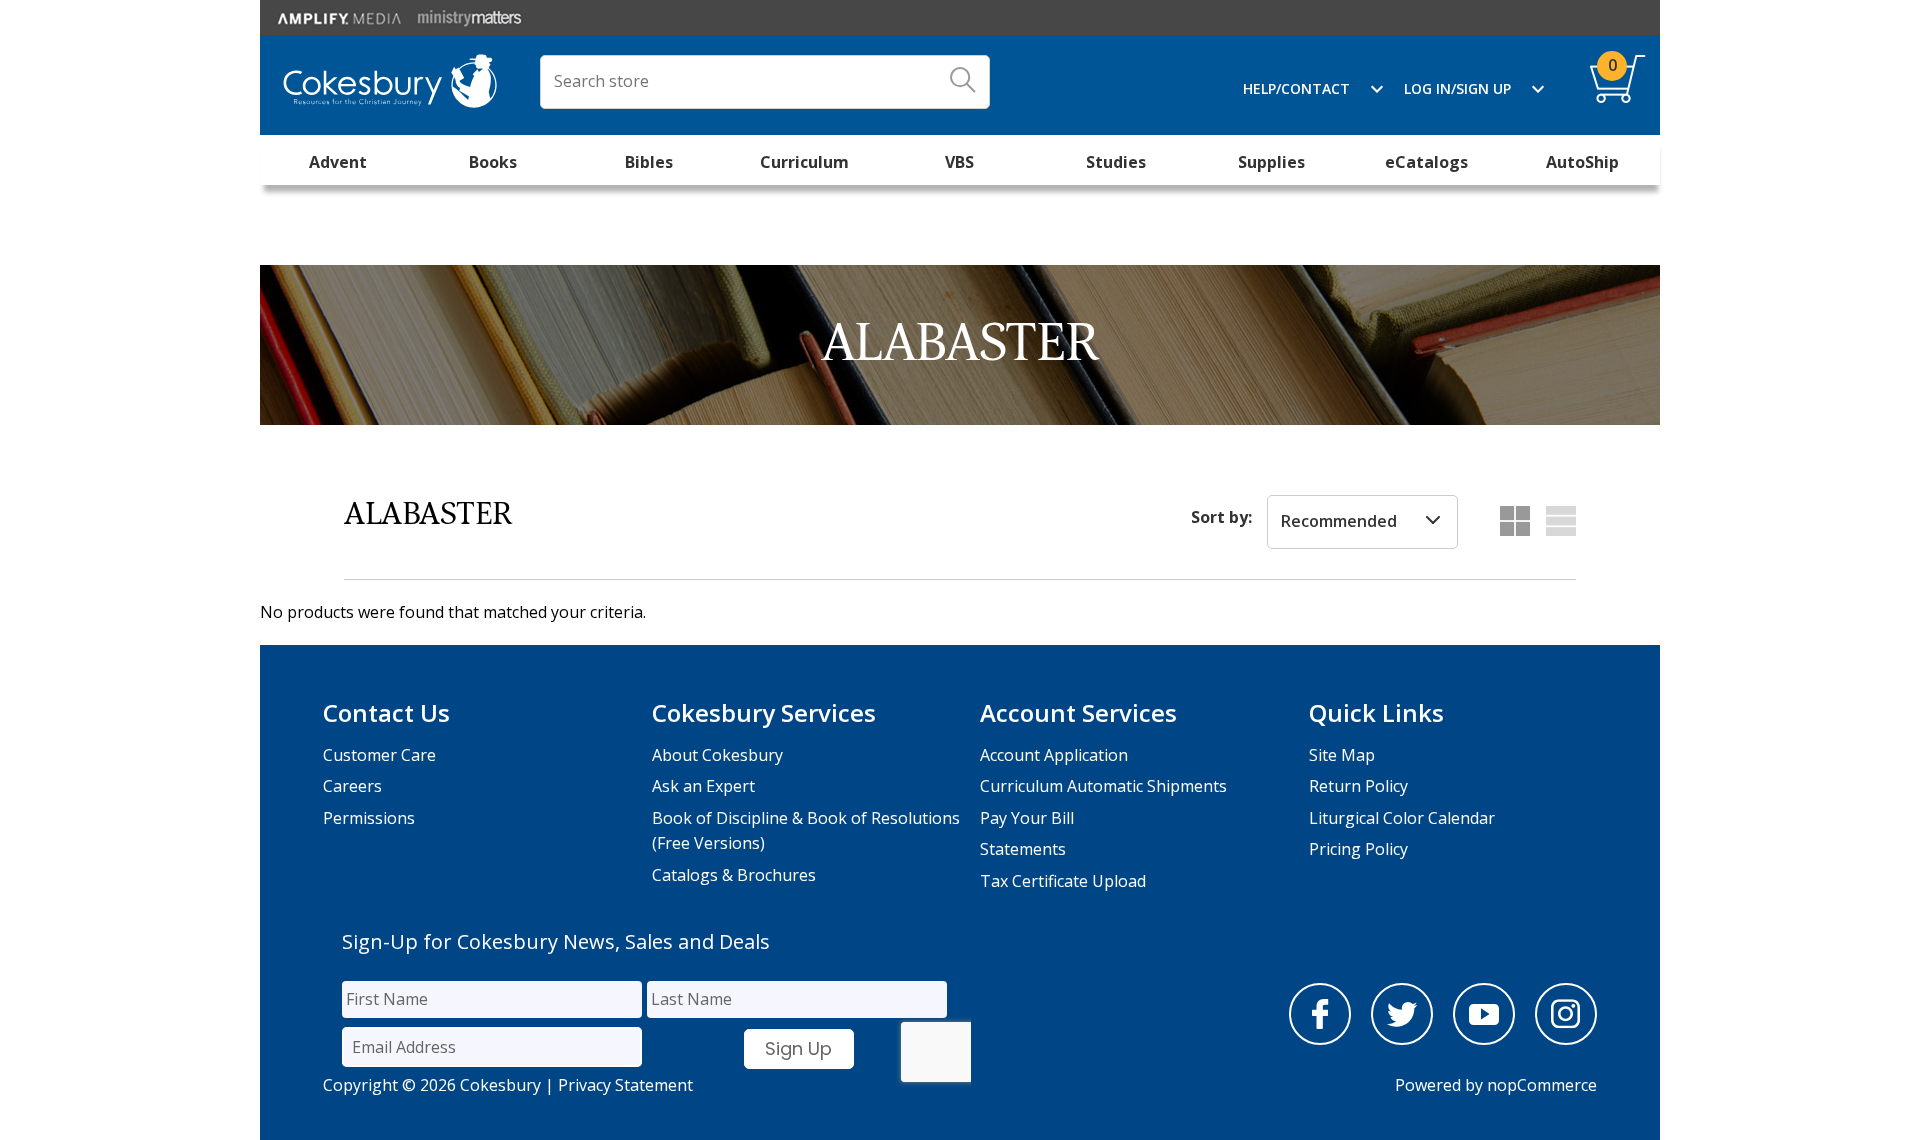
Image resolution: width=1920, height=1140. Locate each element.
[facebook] (1320, 1039)
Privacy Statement (625, 1085)
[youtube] (1484, 1039)
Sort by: (1221, 517)
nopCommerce (1542, 1085)
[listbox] (1362, 522)
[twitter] (1402, 1039)
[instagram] (1566, 1039)
